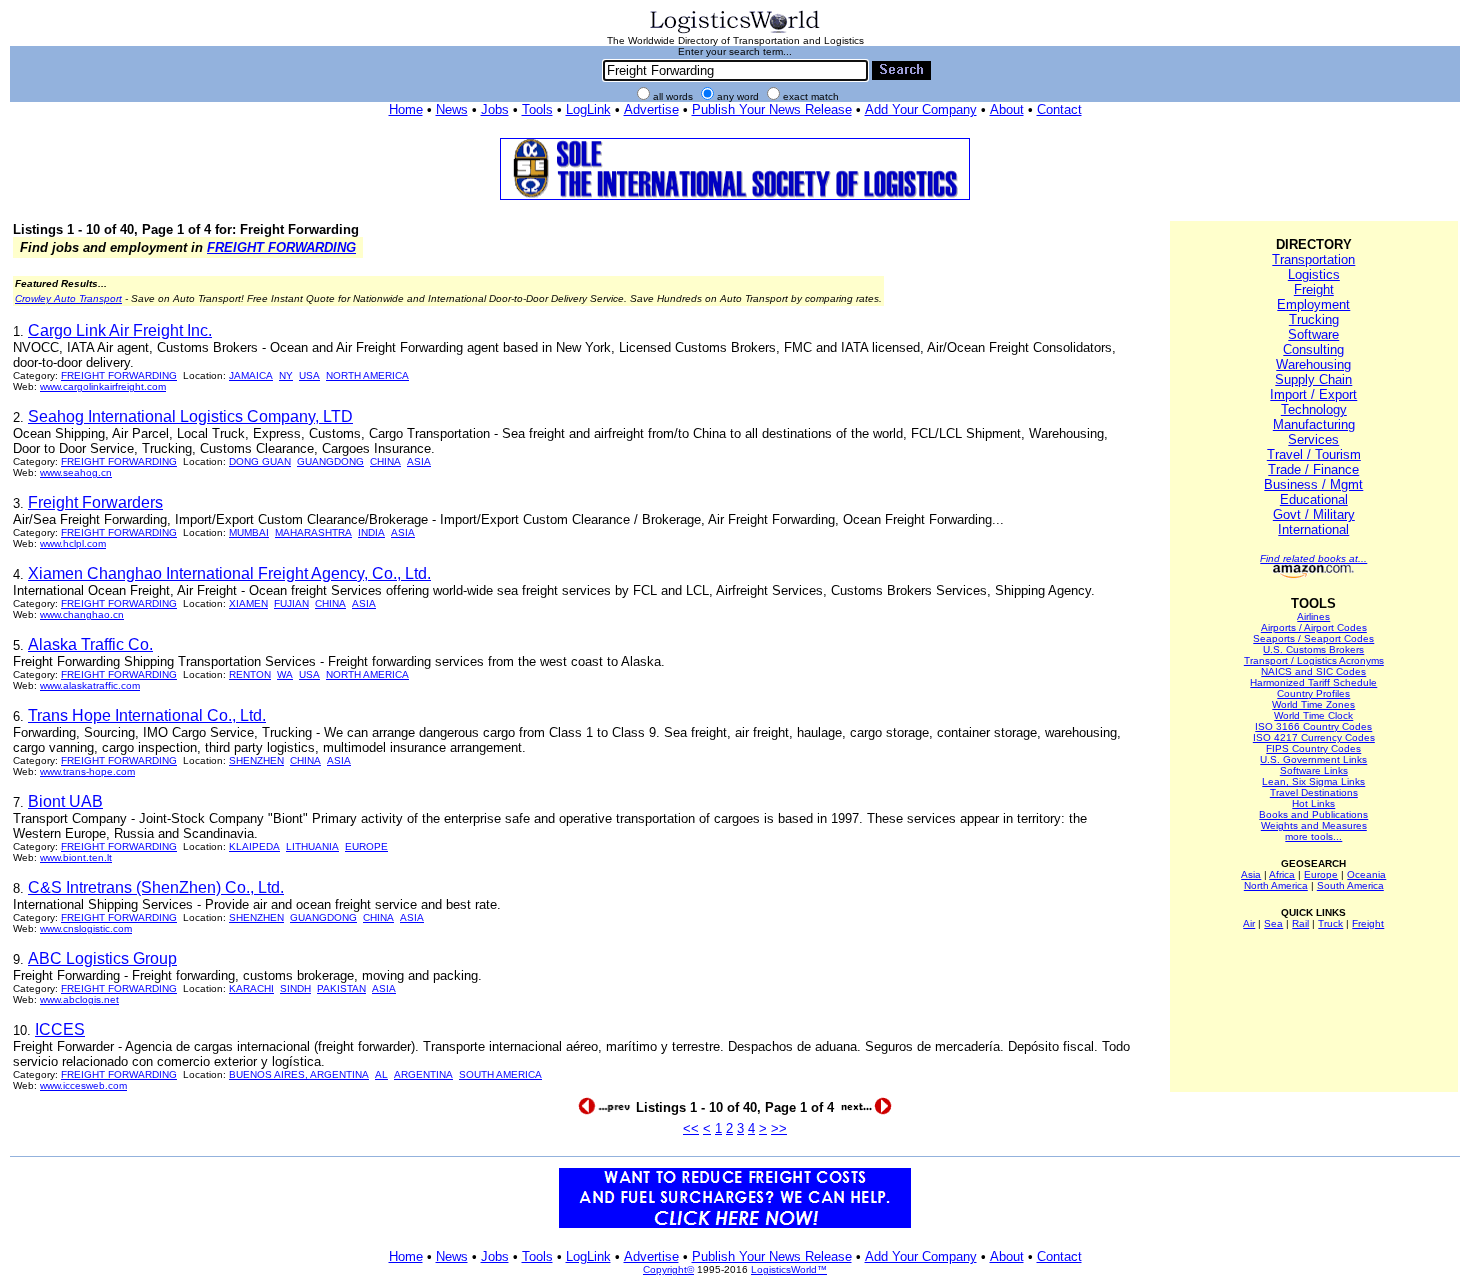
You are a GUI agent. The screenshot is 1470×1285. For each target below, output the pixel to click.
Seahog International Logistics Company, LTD (190, 416)
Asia (1251, 874)
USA (309, 375)
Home (406, 109)
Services (1313, 439)
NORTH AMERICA (367, 375)
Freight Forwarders (95, 502)
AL (381, 1074)
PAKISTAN (341, 988)
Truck (1330, 923)
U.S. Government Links (1313, 759)
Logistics (1314, 274)
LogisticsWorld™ (789, 1269)
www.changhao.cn (82, 614)
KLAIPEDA (254, 846)
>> (779, 1128)
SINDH (295, 988)
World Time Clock (1313, 715)
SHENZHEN (256, 760)
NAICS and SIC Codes (1313, 671)
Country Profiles (1313, 693)
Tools (537, 109)
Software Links (1314, 770)
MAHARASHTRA (313, 532)
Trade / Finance (1313, 469)
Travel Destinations (1314, 792)
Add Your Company (921, 109)
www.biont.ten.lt (76, 857)
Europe (1321, 874)
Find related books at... (1313, 558)
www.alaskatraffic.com (90, 685)
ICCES (60, 1029)
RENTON (250, 674)
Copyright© (668, 1269)
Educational (1314, 499)
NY (286, 375)
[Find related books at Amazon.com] (1313, 574)
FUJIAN (291, 603)
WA (285, 674)
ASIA (419, 461)
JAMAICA (251, 375)
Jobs (495, 109)
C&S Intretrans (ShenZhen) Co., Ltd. (156, 887)
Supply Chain (1313, 379)
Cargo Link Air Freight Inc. (120, 330)
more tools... (1313, 836)
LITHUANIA (312, 846)
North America (1276, 885)
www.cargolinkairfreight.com (103, 386)
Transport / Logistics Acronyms (1314, 660)
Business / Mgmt (1313, 484)
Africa (1282, 874)
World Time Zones (1313, 704)
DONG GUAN (260, 461)
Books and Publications (1313, 814)
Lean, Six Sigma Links (1313, 781)
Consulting (1313, 349)
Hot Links (1313, 803)
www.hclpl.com (73, 543)
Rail (1300, 923)
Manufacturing (1314, 424)
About (1007, 109)
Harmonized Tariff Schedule (1313, 682)
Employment (1313, 304)
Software (1313, 334)
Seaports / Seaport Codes (1313, 638)
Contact (1059, 109)
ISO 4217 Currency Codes (1314, 737)
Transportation (1313, 259)
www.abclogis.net (79, 999)
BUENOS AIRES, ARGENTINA (299, 1074)
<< (691, 1128)
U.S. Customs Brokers (1313, 649)
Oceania (1366, 874)
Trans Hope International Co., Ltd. (147, 715)
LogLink (588, 109)
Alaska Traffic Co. (90, 644)
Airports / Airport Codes (1314, 627)
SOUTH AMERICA (500, 1074)
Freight (1314, 289)
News (452, 109)
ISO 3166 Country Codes (1313, 726)
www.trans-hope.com (87, 771)
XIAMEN (248, 603)
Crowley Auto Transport (68, 298)
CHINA (385, 461)
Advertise (651, 109)
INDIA (371, 532)
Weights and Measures (1314, 825)
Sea (1273, 923)
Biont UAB (65, 801)
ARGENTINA (423, 1074)
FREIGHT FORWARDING (281, 247)
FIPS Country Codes (1313, 748)
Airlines (1313, 616)
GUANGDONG (330, 461)
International (1313, 529)
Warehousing (1313, 364)
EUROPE (366, 846)
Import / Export (1313, 394)
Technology (1314, 409)
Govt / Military (1314, 514)
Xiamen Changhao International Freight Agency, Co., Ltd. (229, 573)
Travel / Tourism (1314, 454)
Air (1249, 923)
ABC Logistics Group (102, 958)
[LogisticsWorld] (735, 31)
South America (1350, 885)
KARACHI (251, 988)
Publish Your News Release (772, 109)
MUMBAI (249, 532)
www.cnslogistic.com (86, 928)
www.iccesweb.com (83, 1085)
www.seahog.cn (76, 472)
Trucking (1314, 319)
